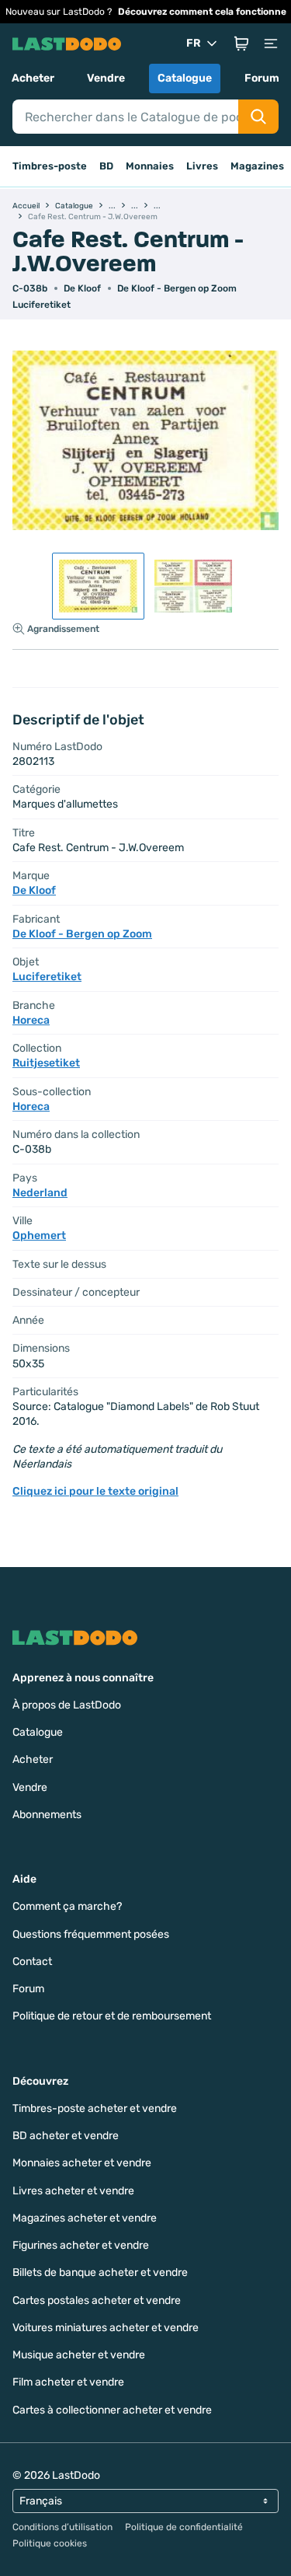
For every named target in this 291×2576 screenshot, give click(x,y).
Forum (262, 78)
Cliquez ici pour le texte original (95, 1491)
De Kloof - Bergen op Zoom (177, 288)
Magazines (257, 166)
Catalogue (185, 78)
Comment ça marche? (67, 1906)
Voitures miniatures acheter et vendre (106, 2328)
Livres (202, 166)
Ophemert (39, 1236)
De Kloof (82, 288)
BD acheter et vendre (66, 2136)
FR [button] (194, 43)
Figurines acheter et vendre (81, 2245)
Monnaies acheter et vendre (82, 2163)
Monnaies (150, 166)
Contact (32, 1962)
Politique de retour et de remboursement (112, 2016)
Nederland (40, 1193)
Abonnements (47, 1815)
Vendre (106, 78)
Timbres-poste (50, 166)
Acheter (33, 78)
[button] (241, 44)
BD (106, 166)
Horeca (31, 1020)
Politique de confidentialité (184, 2527)
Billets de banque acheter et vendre (100, 2272)
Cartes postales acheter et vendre (97, 2300)
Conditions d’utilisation (62, 2527)
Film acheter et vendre (68, 2382)
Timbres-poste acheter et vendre (95, 2108)
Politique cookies (50, 2543)
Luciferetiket (42, 305)
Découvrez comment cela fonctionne (202, 12)
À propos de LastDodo (67, 1705)
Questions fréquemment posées (91, 1934)
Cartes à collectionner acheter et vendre (112, 2410)
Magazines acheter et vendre (85, 2218)
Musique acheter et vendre (79, 2355)
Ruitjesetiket (46, 1063)
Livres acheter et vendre (73, 2191)
